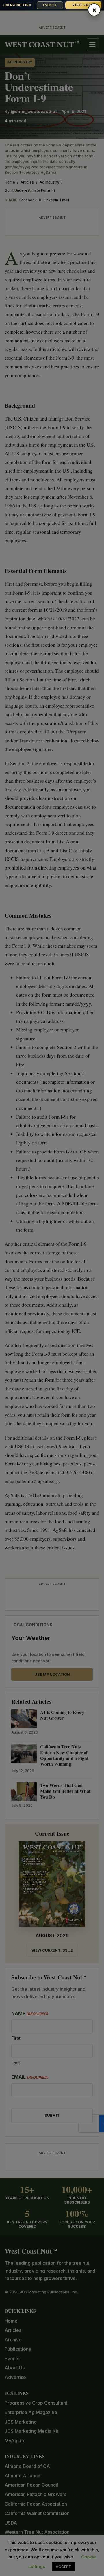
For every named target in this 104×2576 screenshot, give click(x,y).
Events (50, 5)
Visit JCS (83, 5)
